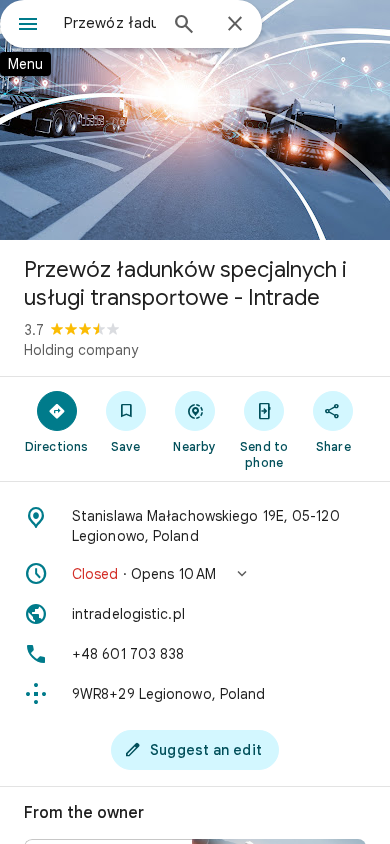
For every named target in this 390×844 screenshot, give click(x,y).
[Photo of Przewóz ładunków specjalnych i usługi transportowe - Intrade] (195, 120)
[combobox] (110, 23)
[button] (195, 574)
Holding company (81, 350)
